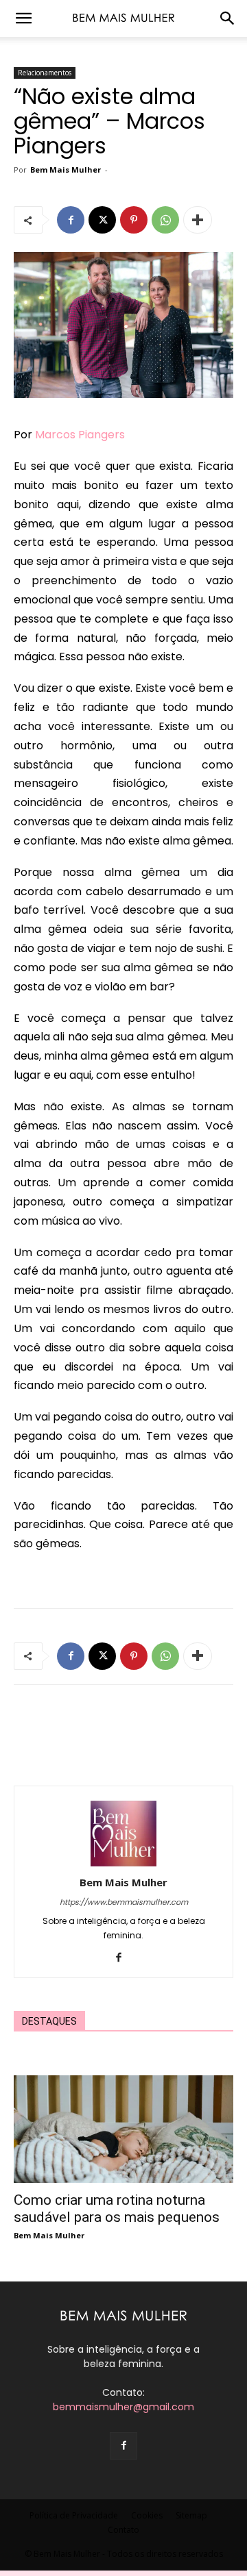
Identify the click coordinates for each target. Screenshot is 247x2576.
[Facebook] (71, 220)
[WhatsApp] (165, 220)
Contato (123, 2530)
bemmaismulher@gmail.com (123, 2407)
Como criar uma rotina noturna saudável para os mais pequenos (117, 2209)
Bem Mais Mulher (66, 170)
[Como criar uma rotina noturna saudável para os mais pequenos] (123, 2129)
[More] (198, 220)
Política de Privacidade (74, 2515)
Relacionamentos (45, 73)
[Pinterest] (134, 220)
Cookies (147, 2515)
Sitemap (191, 2515)
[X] (102, 220)
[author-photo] (123, 1863)
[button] (23, 18)
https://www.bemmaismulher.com (124, 1902)
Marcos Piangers (80, 435)
